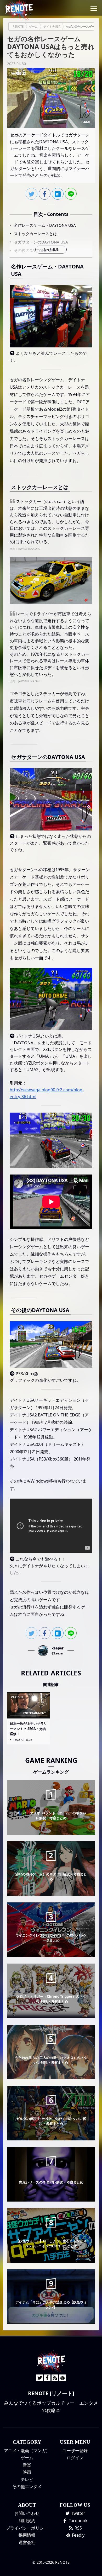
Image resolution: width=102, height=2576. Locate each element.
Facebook (78, 2521)
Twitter (78, 2513)
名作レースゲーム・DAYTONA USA (45, 225)
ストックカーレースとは (35, 234)
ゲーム (27, 2458)
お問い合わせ (27, 2513)
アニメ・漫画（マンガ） (27, 2451)
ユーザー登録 (75, 2451)
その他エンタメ (27, 2487)
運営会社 (27, 2542)
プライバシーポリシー (27, 2528)
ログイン (75, 2458)
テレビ (27, 2479)
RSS (78, 2528)
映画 (27, 2472)
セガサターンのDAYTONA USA (41, 242)
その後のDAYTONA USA (35, 250)
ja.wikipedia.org (29, 549)
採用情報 (27, 2535)
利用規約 (27, 2521)
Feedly (78, 2535)
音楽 (27, 2465)
